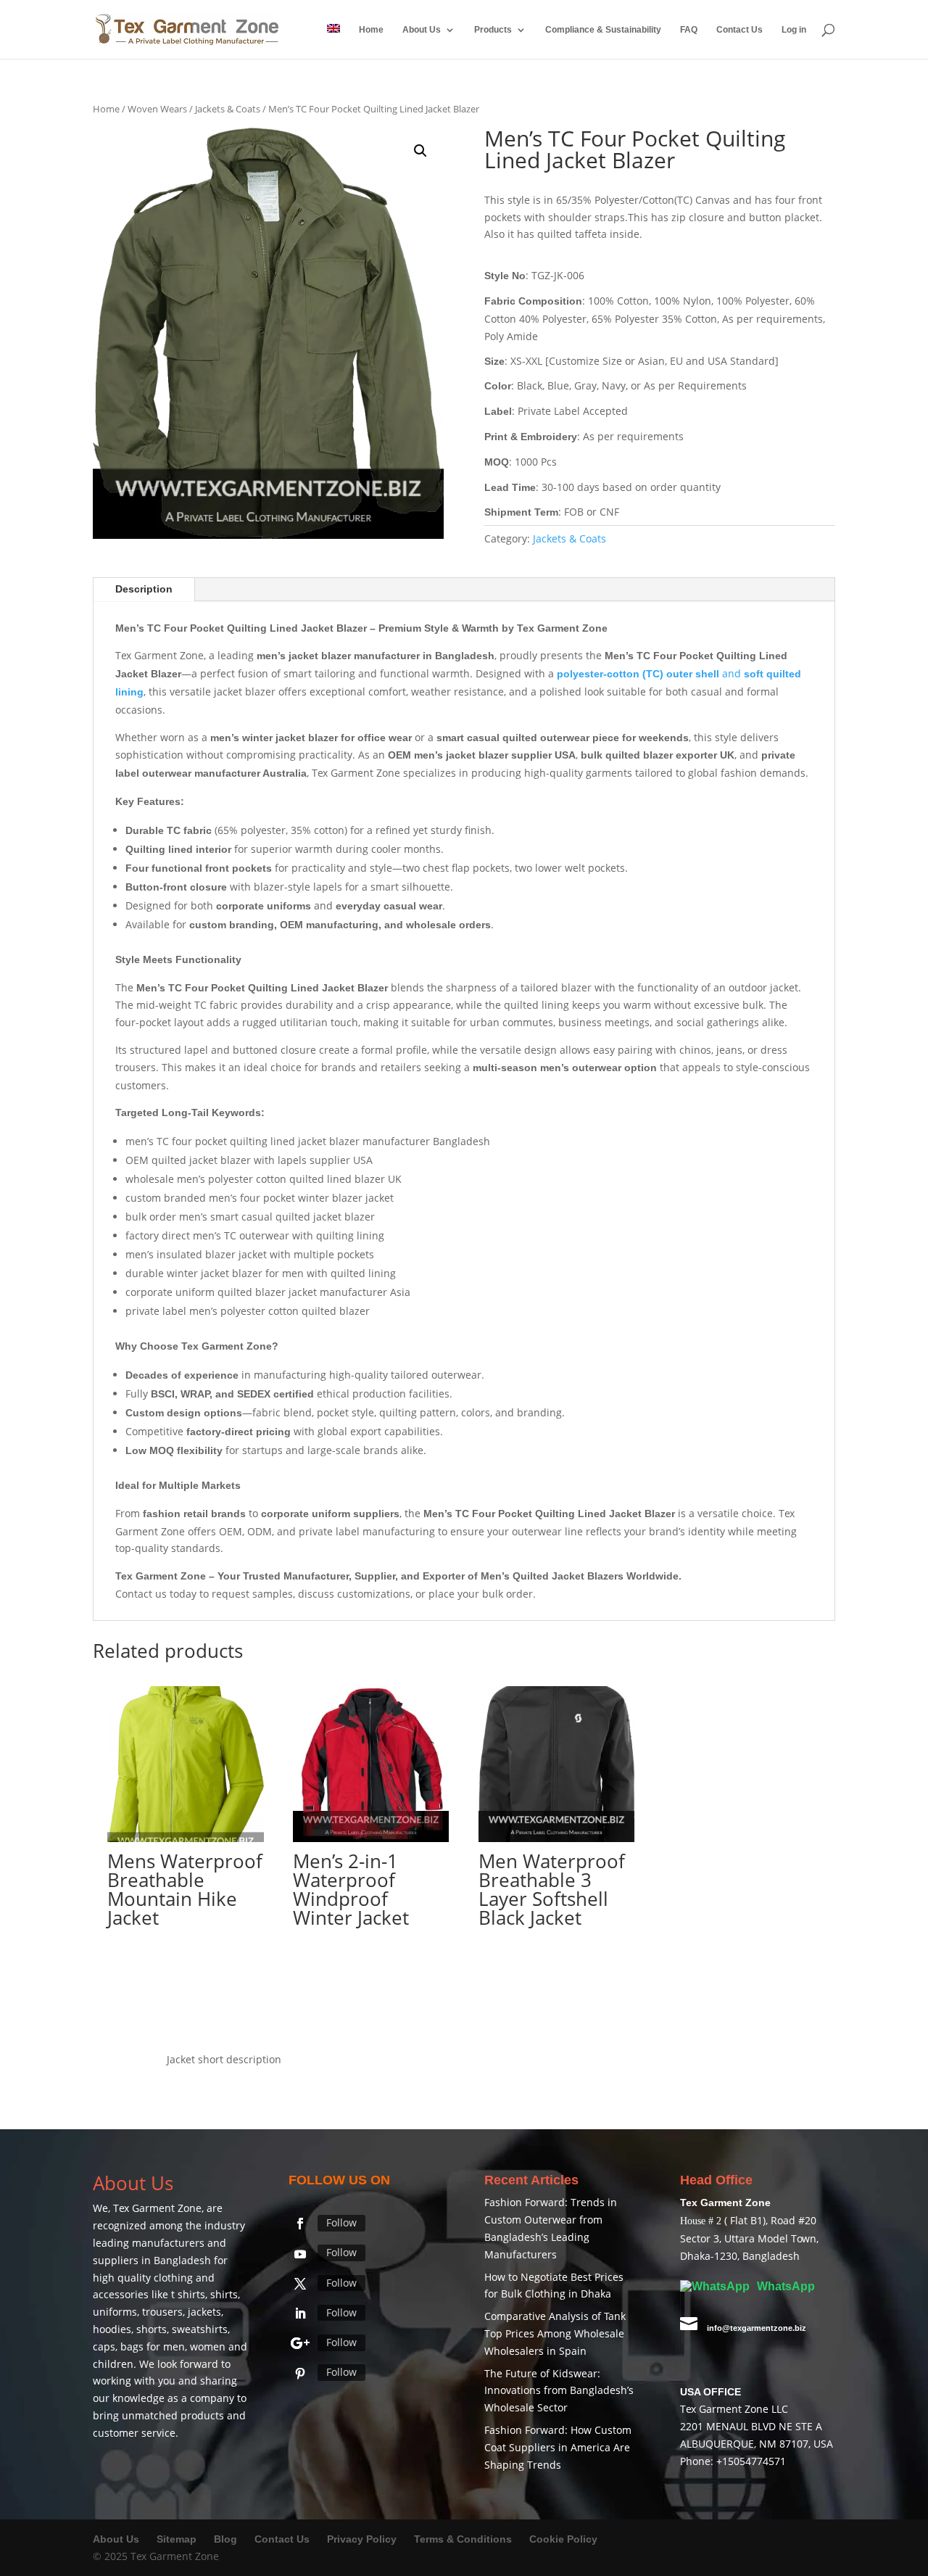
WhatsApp (784, 2286)
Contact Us (739, 30)
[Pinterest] (300, 2374)
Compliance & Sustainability (603, 30)
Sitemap (177, 2539)
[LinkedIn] (300, 2313)
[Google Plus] (300, 2343)
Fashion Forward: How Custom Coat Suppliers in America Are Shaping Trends (558, 2447)
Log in (794, 30)
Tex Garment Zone (157, 2208)
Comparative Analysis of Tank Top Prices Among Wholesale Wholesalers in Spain (555, 2333)
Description (144, 589)
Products (493, 30)
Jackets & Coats (228, 109)
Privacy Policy (362, 2539)
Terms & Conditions (463, 2539)
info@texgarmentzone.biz (757, 2328)
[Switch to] (333, 41)
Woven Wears (157, 109)
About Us (422, 30)
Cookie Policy (563, 2539)
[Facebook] (300, 2224)
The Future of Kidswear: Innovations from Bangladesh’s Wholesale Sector (559, 2391)
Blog (227, 2539)
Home (371, 30)
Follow (341, 2222)
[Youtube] (300, 2254)
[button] (420, 151)
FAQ (689, 30)
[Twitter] (300, 2284)
